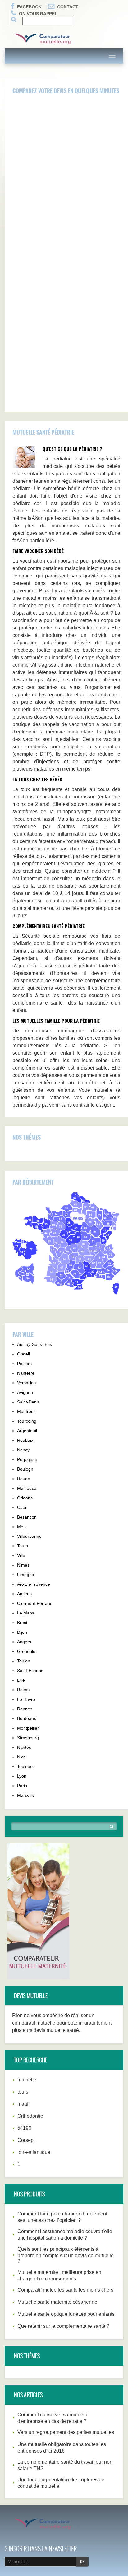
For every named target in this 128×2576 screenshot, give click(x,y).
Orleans (25, 1498)
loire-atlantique (34, 2152)
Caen (22, 1507)
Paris (22, 1786)
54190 (24, 2128)
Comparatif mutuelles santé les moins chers (65, 2290)
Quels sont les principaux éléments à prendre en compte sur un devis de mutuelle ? (66, 2255)
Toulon (24, 1661)
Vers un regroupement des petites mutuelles (66, 2432)
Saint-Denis (28, 1402)
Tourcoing (27, 1421)
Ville (21, 1555)
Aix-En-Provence (34, 1584)
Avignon (25, 1392)
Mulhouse (27, 1488)
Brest (22, 1623)
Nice (21, 1757)
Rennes (25, 1709)
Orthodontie (30, 2116)
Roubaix (25, 1440)
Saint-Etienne (30, 1671)
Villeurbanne (29, 1536)
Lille (21, 1680)
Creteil (23, 1354)
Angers (24, 1642)
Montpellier (28, 1728)
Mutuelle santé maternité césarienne (57, 2302)
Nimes (23, 1565)
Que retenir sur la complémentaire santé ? (63, 2326)
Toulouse (26, 1766)
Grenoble (26, 1651)
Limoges (25, 1575)
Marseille (26, 1795)
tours (23, 2092)
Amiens (24, 1594)
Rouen (24, 1479)
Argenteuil (27, 1431)
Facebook (29, 7)
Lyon (22, 1776)
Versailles (26, 1383)
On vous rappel (38, 14)
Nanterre (26, 1373)
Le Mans (26, 1613)
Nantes (24, 1747)
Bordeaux (27, 1718)
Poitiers (24, 1364)
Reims (23, 1690)
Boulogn (25, 1469)
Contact (68, 7)
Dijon (22, 1632)
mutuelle (27, 2080)
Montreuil (26, 1411)
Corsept (26, 2140)
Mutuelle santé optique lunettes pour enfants (66, 2314)
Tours (23, 1546)
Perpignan (27, 1459)
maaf (23, 2104)
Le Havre (26, 1699)
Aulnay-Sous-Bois (34, 1344)
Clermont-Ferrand (35, 1603)
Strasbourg (28, 1738)
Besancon (27, 1517)
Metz (22, 1527)
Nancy (23, 1450)
